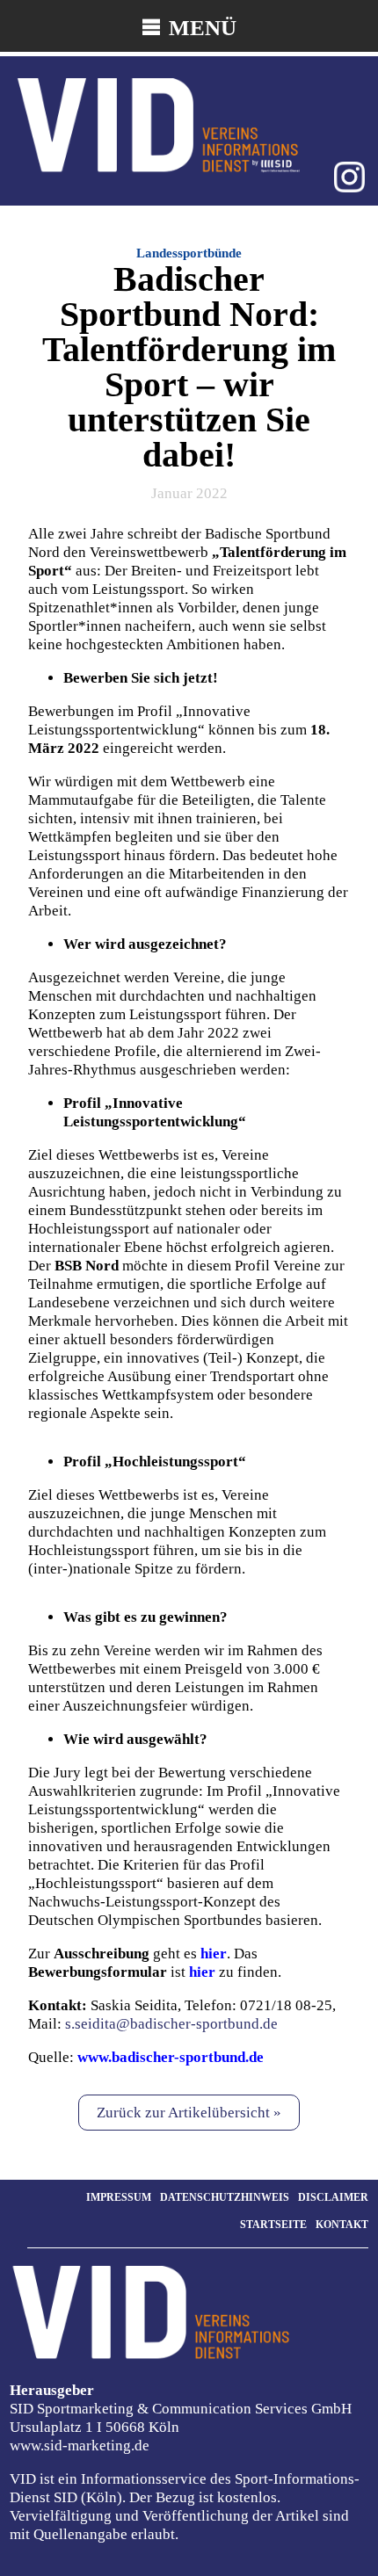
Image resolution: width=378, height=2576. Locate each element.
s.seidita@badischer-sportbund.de (170, 2024)
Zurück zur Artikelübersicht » (189, 2113)
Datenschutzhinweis (225, 2197)
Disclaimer (333, 2197)
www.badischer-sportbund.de (171, 2057)
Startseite (273, 2225)
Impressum (119, 2197)
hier (202, 1972)
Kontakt (342, 2225)
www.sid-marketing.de (80, 2446)
